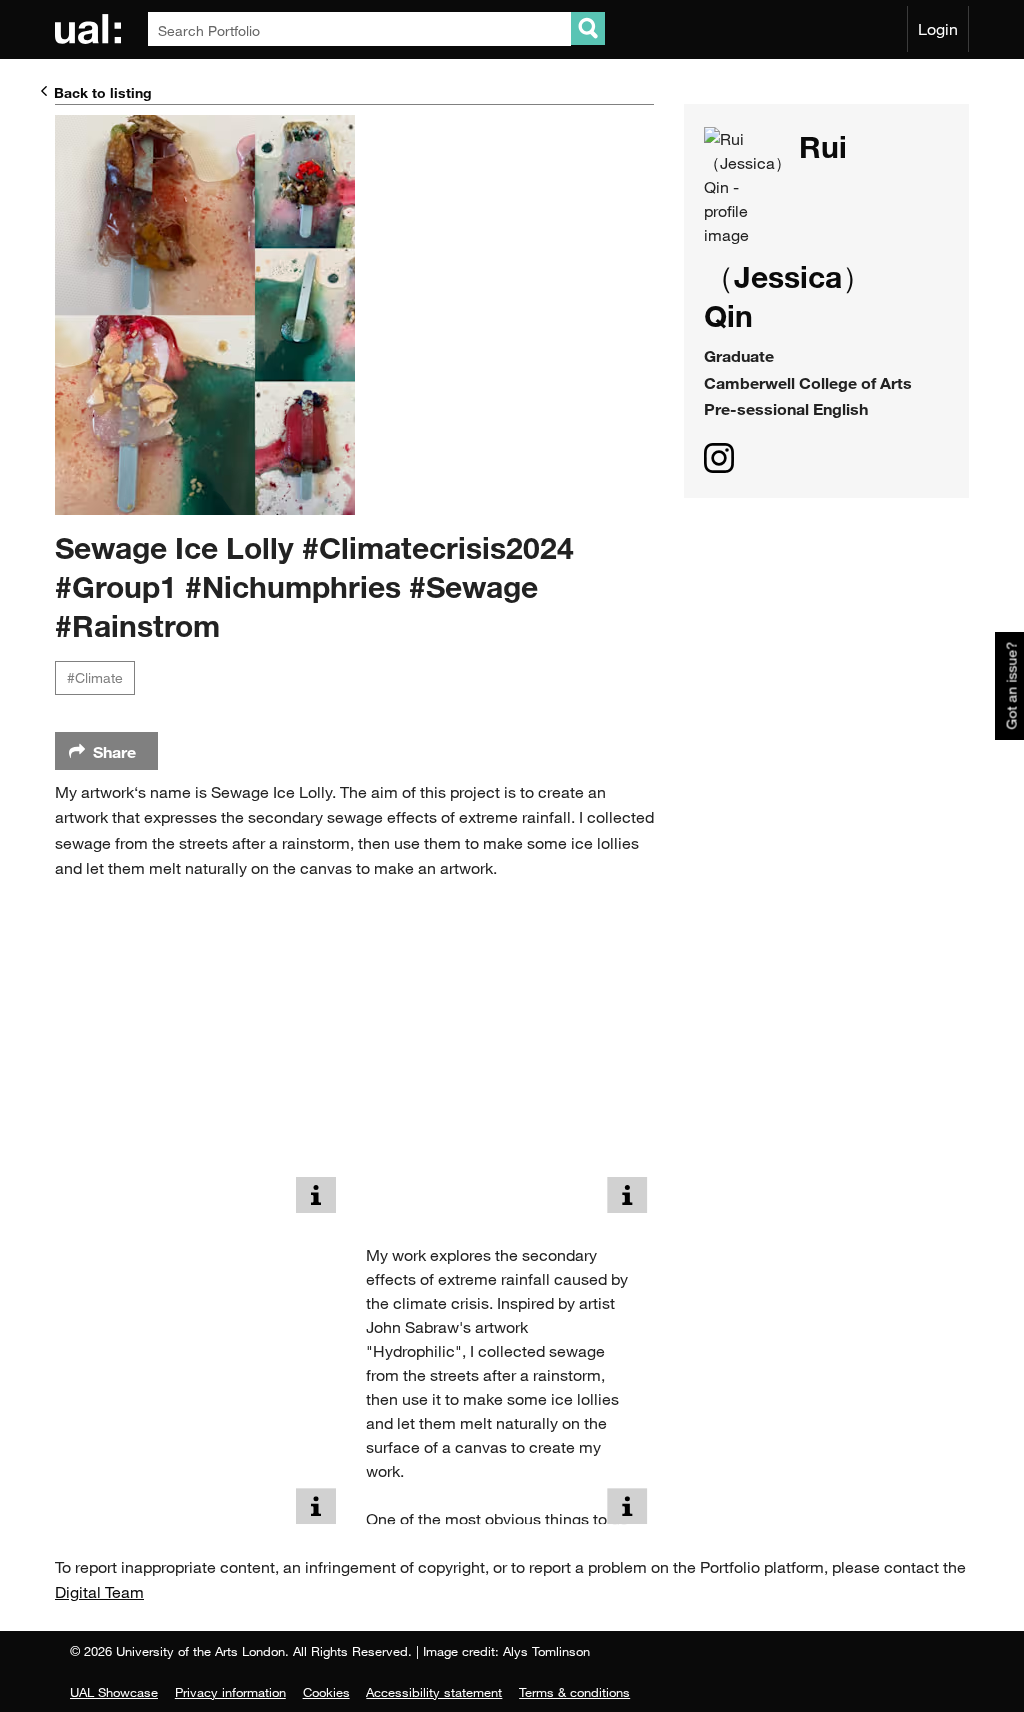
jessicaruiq (719, 458)
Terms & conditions (574, 1692)
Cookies (326, 1692)
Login (938, 29)
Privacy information (230, 1692)
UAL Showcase (114, 1692)
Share (114, 751)
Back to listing (103, 92)
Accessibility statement (434, 1692)
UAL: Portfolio (91, 29)
